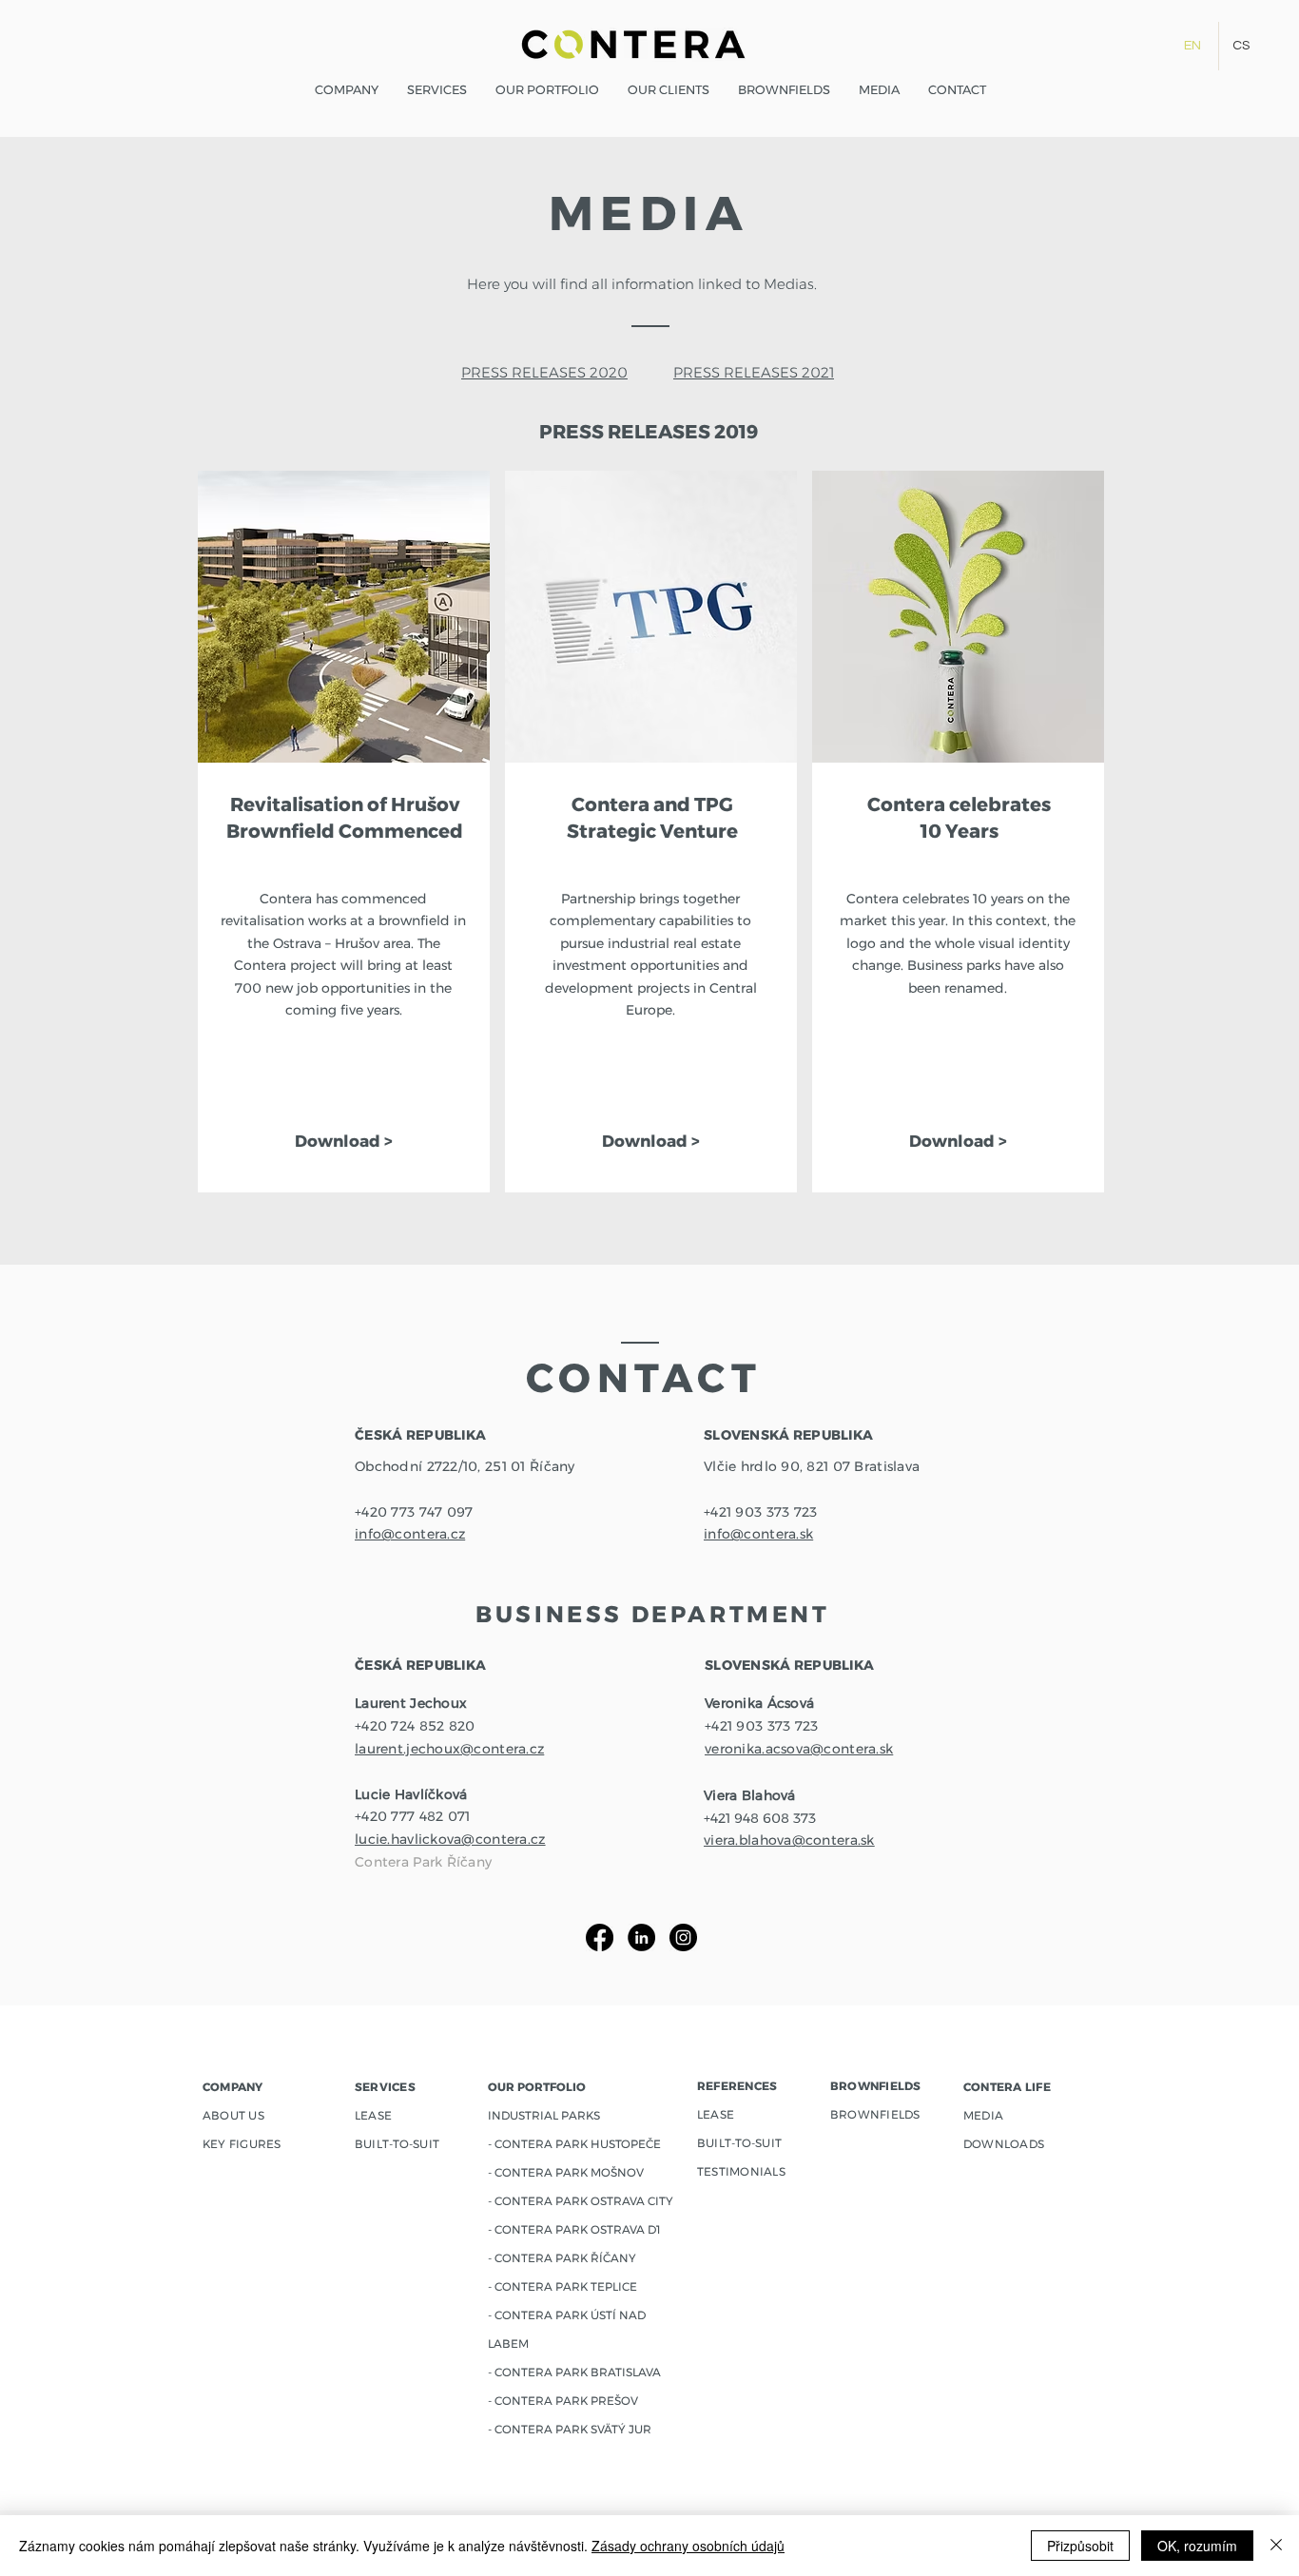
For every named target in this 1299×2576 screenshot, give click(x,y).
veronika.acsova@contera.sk (799, 1749)
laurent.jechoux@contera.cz (449, 1749)
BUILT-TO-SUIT (739, 2143)
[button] (547, 90)
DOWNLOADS (1004, 2144)
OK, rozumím (1197, 2546)
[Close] (1276, 2546)
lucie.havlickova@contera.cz (450, 1839)
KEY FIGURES (242, 2144)
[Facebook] (600, 1937)
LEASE (716, 2114)
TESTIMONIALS (741, 2171)
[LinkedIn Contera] (641, 1937)
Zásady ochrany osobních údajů (688, 2546)
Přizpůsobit (1080, 2546)
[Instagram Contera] (683, 1937)
